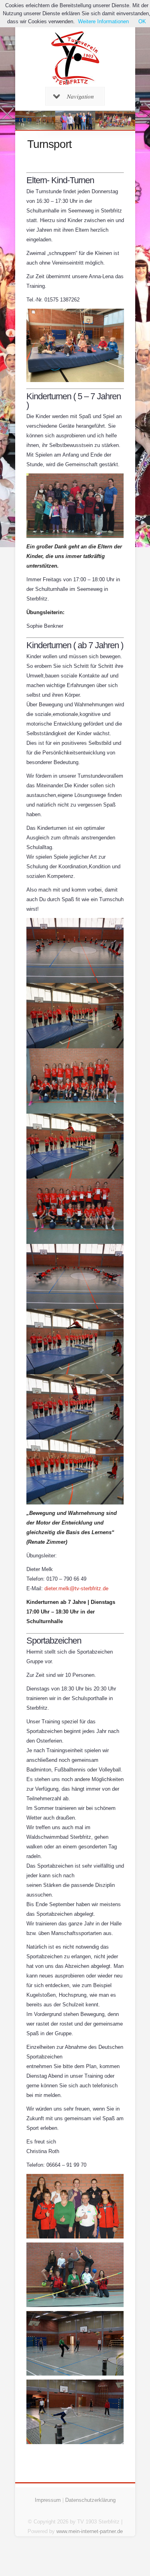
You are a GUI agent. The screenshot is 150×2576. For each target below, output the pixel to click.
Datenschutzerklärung (90, 2500)
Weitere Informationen (103, 21)
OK (142, 21)
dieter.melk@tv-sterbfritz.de (76, 1588)
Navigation (80, 96)
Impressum (48, 2500)
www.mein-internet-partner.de (90, 2531)
